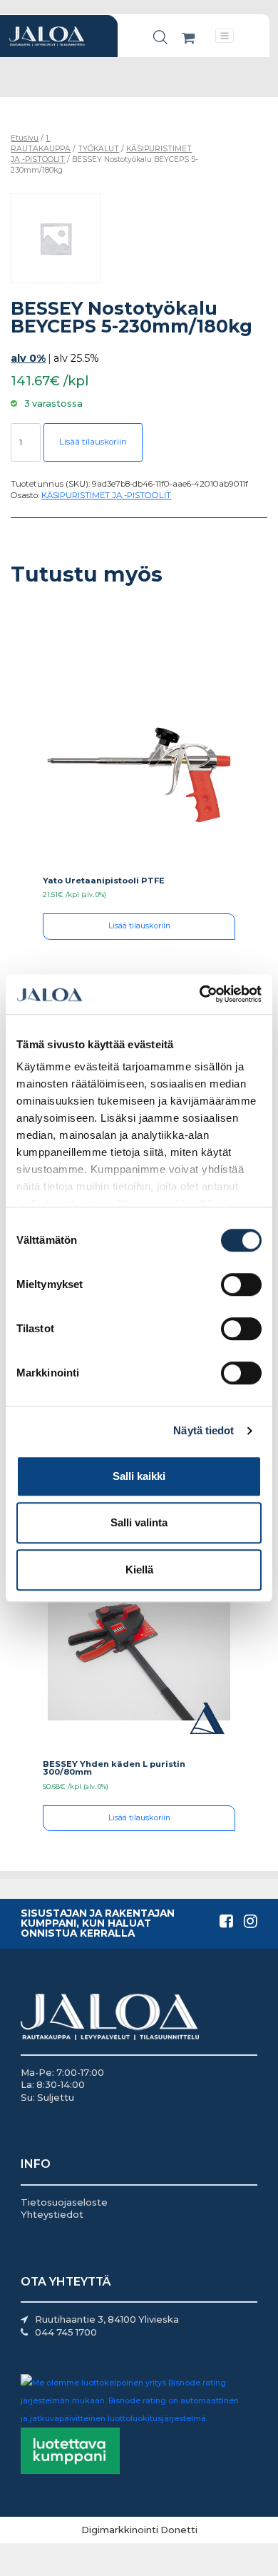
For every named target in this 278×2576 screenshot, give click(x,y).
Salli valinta (139, 1522)
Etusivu (25, 138)
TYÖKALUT (98, 149)
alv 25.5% (76, 358)
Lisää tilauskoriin (93, 442)
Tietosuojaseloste (64, 2202)
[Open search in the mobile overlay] (160, 37)
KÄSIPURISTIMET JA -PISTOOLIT (106, 495)
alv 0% (28, 358)
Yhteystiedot (52, 2214)
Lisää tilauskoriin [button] (139, 926)
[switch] (241, 1284)
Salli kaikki (139, 1476)
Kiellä (139, 1570)
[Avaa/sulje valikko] (225, 35)
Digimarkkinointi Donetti (139, 2530)
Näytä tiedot (204, 1430)
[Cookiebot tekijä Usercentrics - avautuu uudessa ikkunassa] (200, 994)
